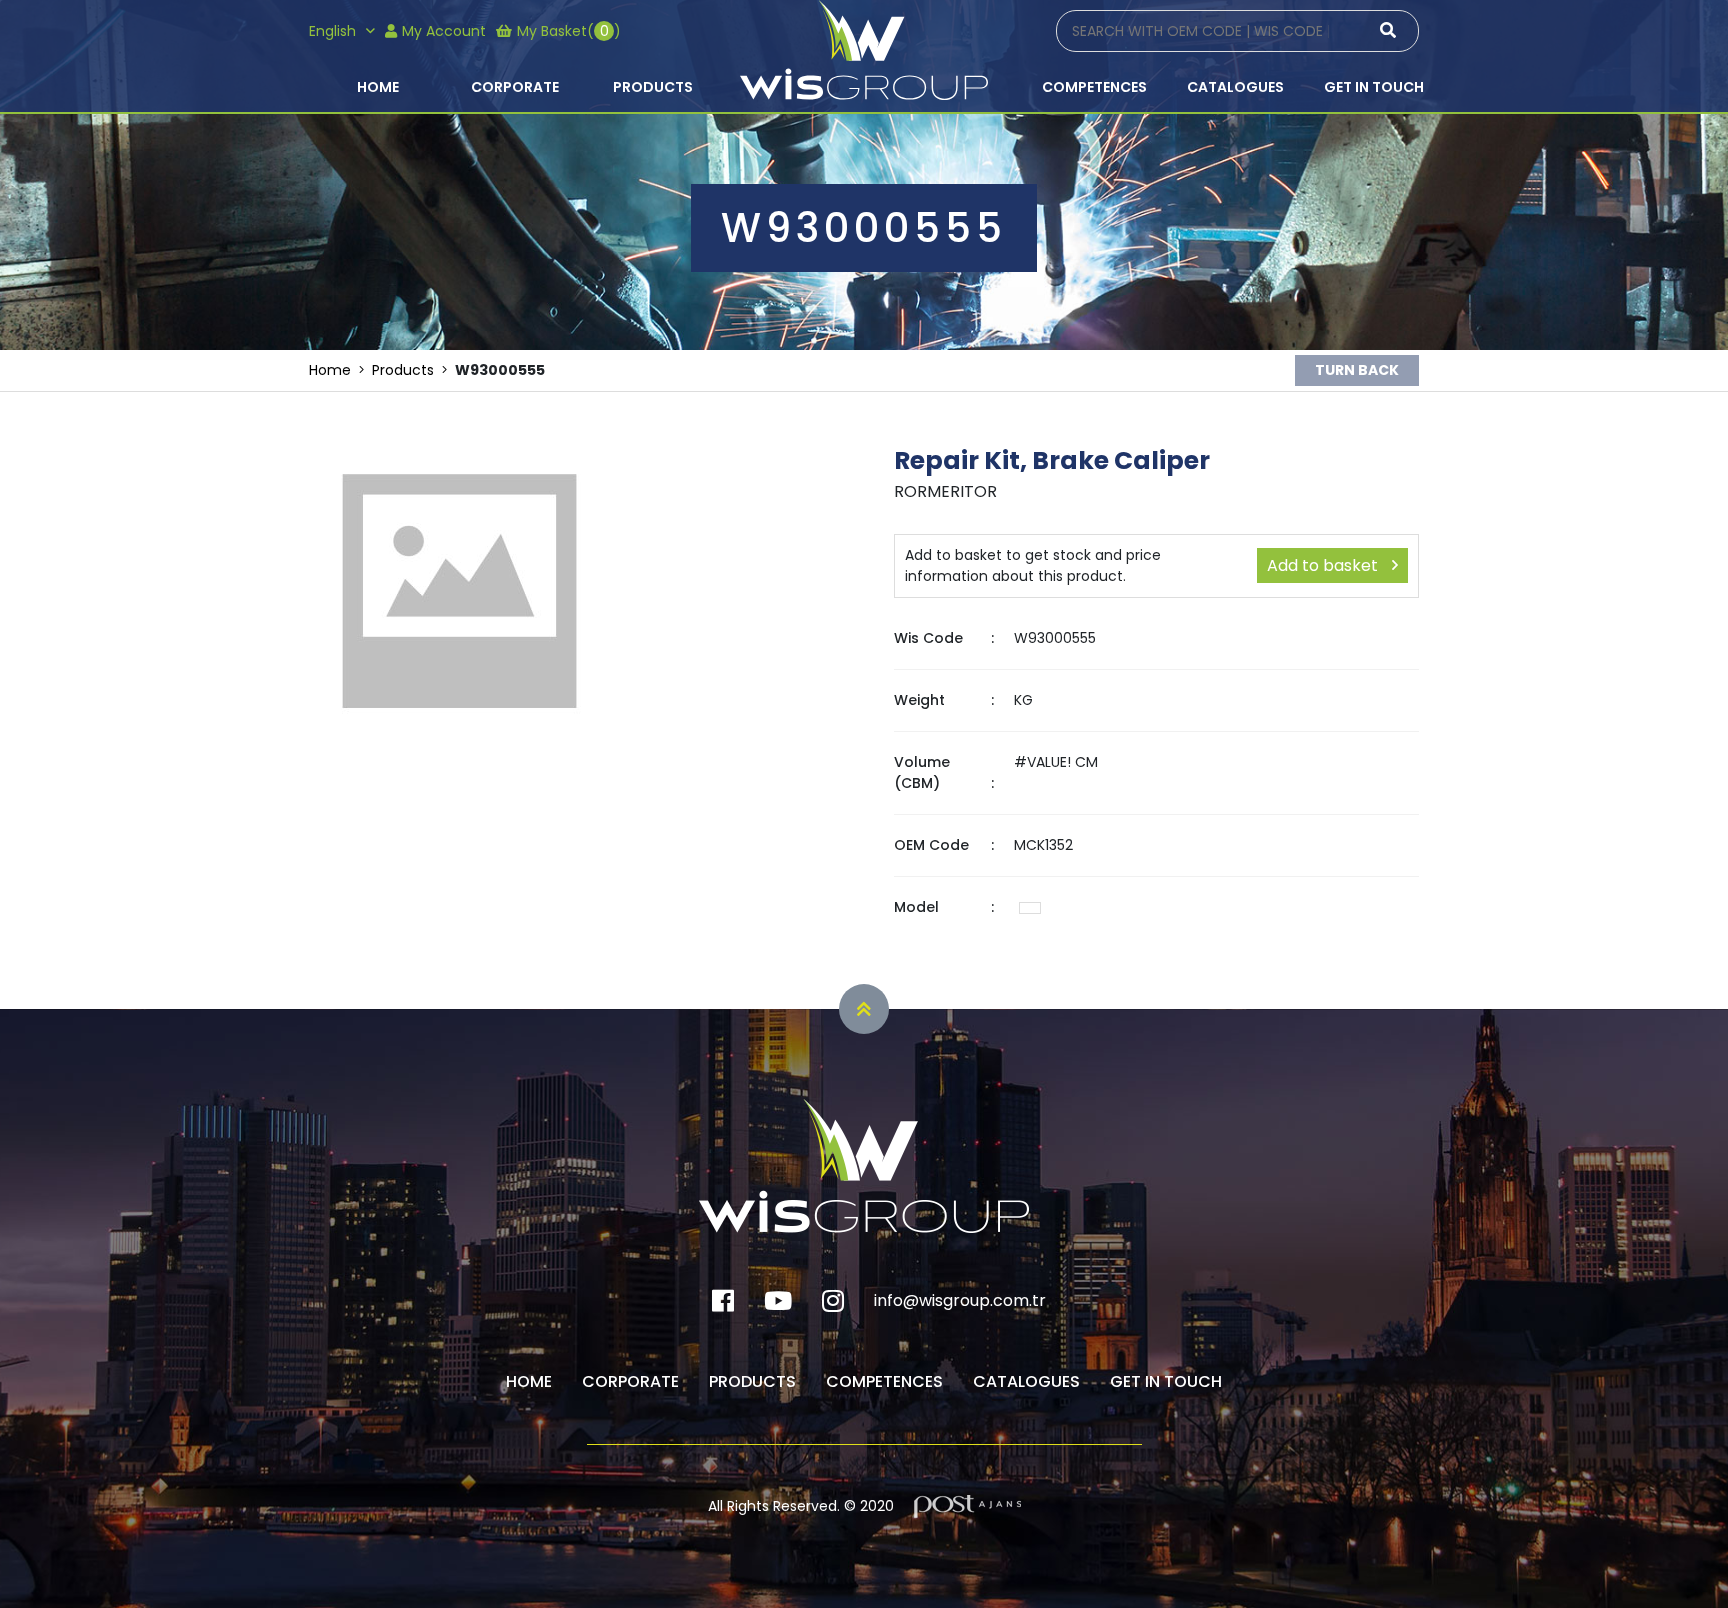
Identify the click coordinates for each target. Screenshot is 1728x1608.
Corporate (515, 87)
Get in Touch (1374, 87)
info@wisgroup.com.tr (960, 1300)
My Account (444, 31)
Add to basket (1324, 565)
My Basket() (569, 31)
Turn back (1357, 370)
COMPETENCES (1094, 87)
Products (653, 87)
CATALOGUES (1235, 87)
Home (378, 87)
